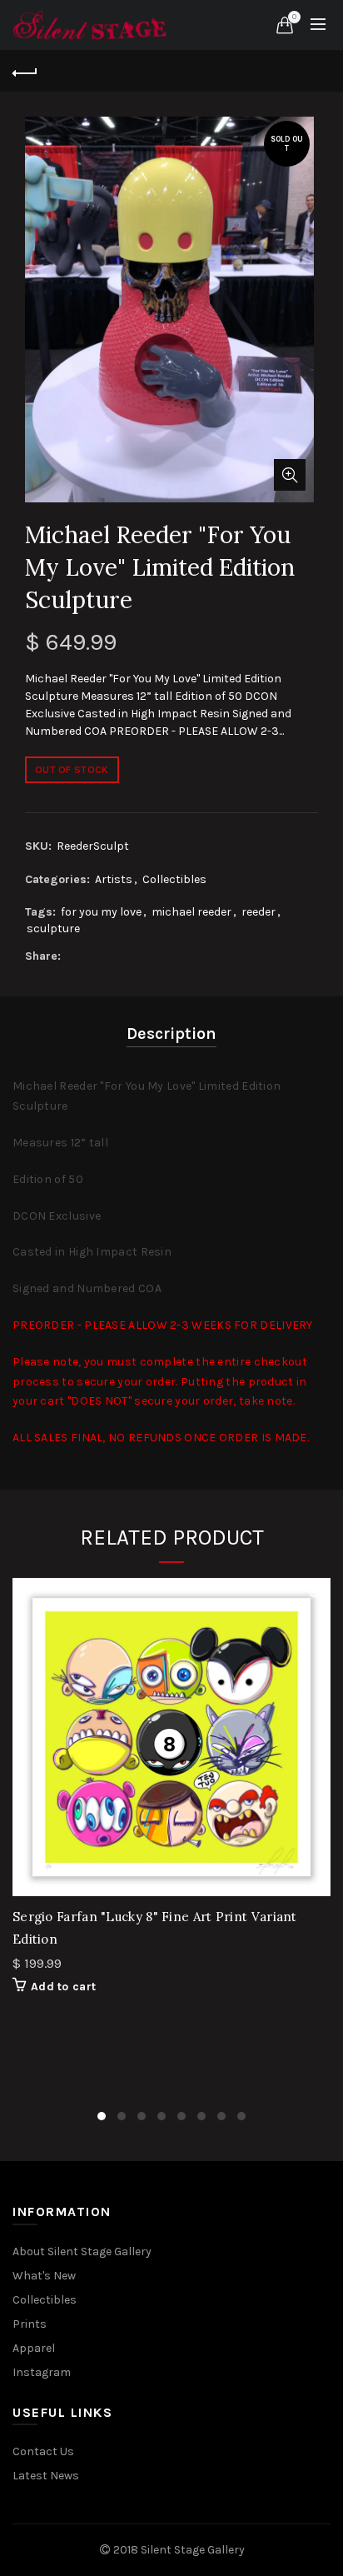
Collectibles (174, 879)
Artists (114, 879)
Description (171, 1033)
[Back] (25, 71)
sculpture (53, 929)
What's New (44, 2276)
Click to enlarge (290, 475)
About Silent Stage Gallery (82, 2252)
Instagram (42, 2372)
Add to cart (63, 1987)
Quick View (316, 1593)
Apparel (34, 2348)
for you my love (101, 912)
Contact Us (43, 2451)
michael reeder (191, 912)
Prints (30, 2324)
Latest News (46, 2476)
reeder (258, 912)
